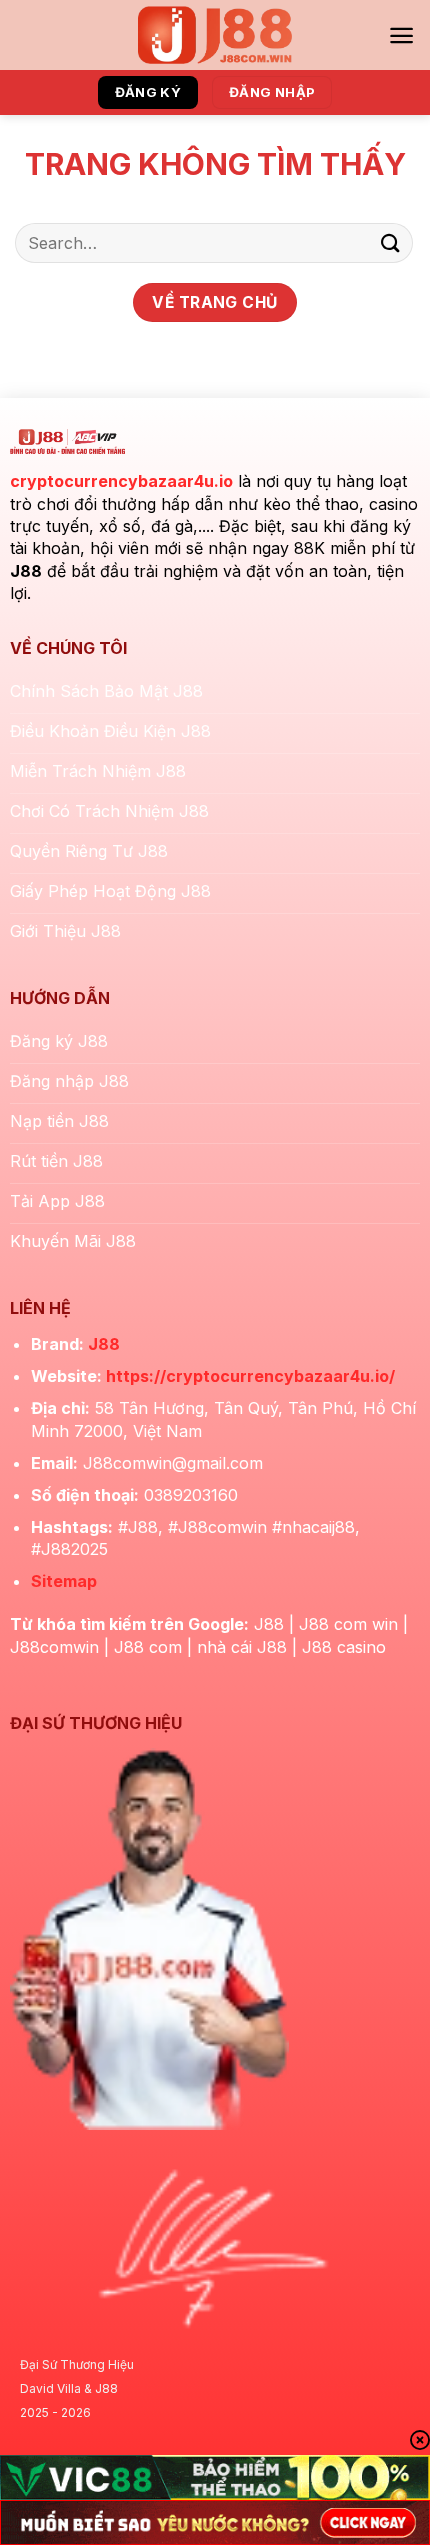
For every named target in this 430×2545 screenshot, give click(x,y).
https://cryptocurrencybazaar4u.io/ (250, 1376)
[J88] (215, 35)
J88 (104, 1344)
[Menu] (401, 35)
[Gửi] (391, 242)
